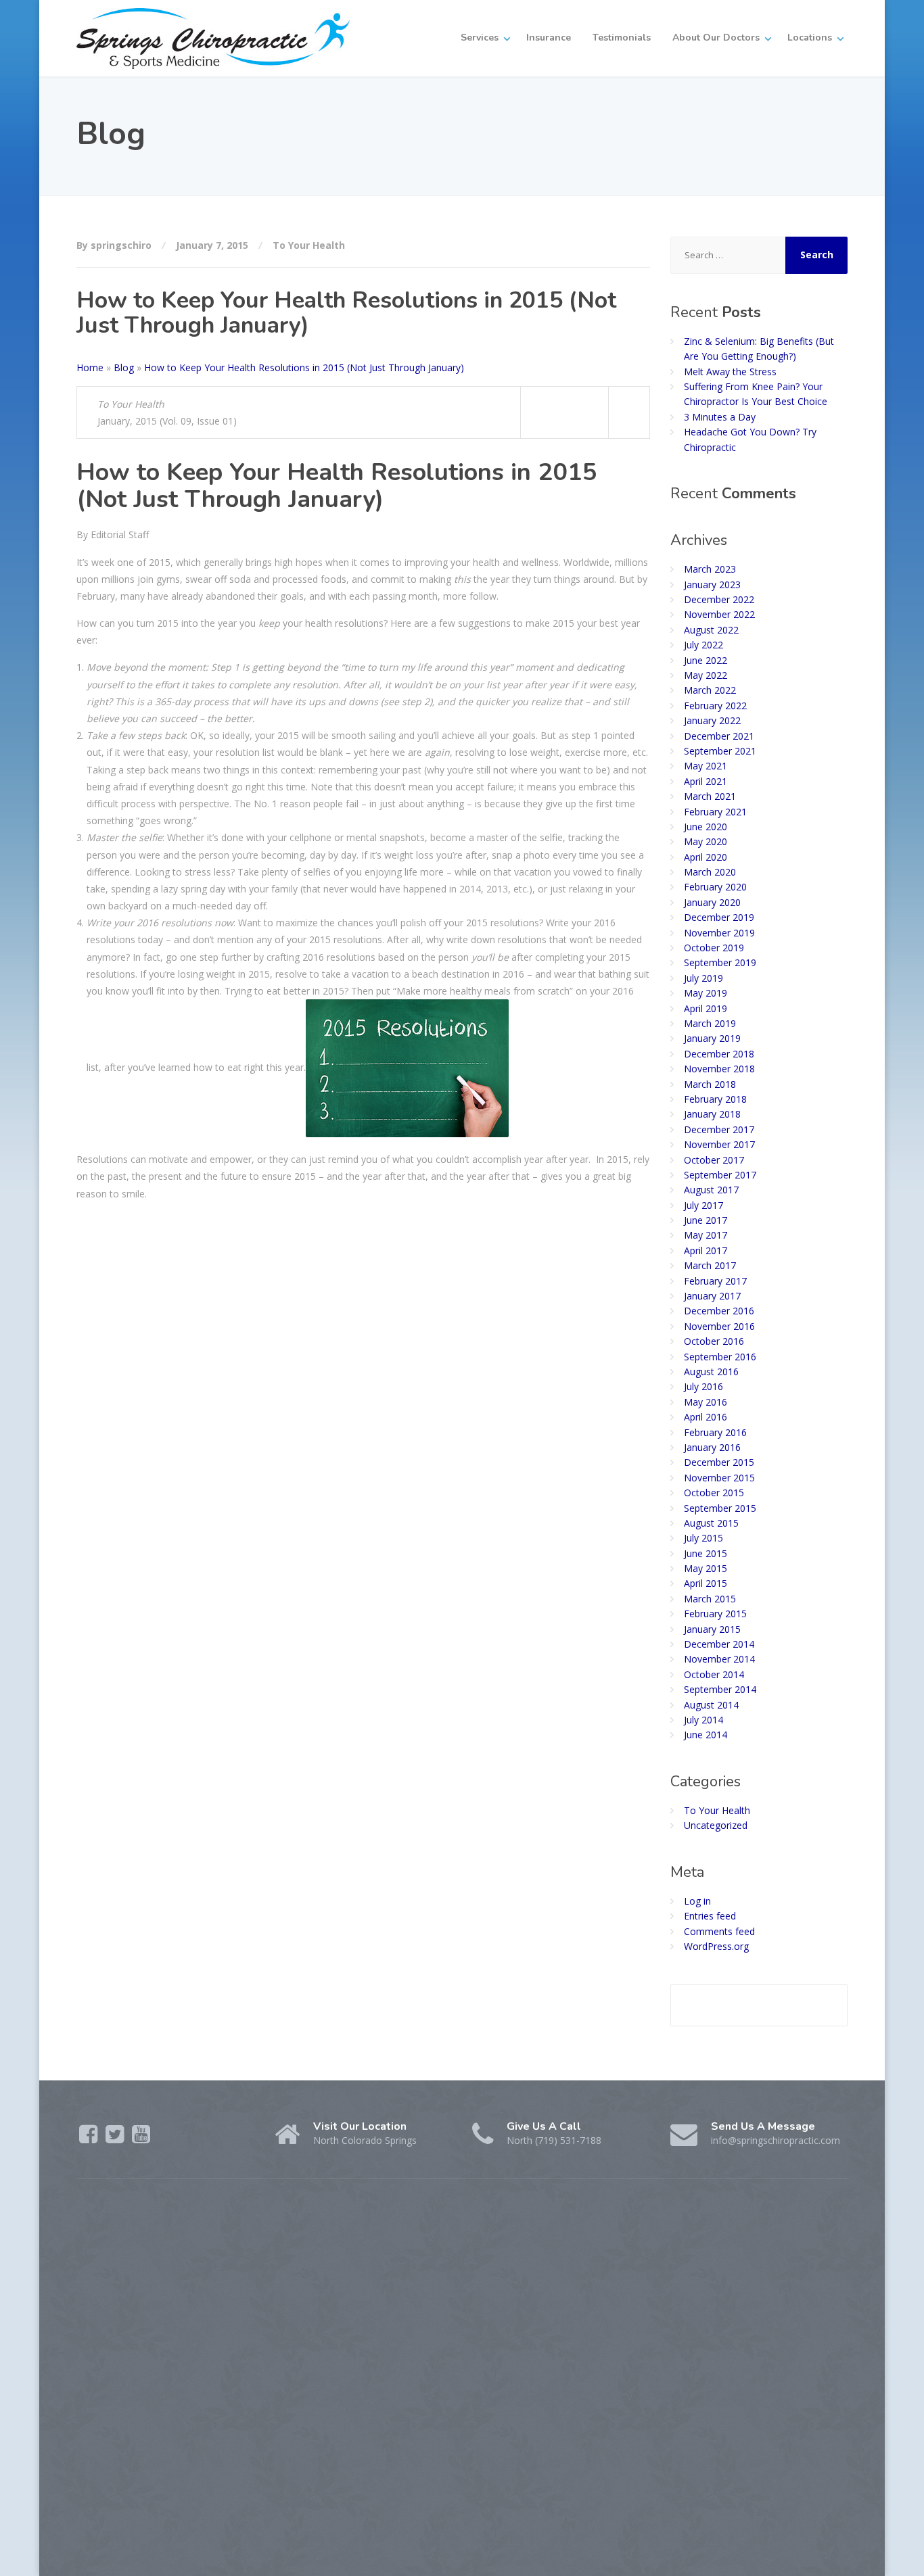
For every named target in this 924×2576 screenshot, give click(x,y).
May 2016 (706, 1402)
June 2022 (706, 660)
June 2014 (706, 1735)
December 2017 (719, 1129)
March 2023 (710, 569)
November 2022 (719, 614)
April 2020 (706, 857)
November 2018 (719, 1069)
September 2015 (720, 1508)
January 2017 (712, 1296)
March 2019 (710, 1023)
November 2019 (719, 933)
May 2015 (706, 1568)
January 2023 (712, 585)
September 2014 (720, 1689)
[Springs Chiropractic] (213, 38)
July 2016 (703, 1386)
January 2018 (712, 1114)
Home (90, 367)
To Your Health (309, 245)
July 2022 (703, 645)
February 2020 (715, 887)
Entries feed (710, 1916)
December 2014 (719, 1644)
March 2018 (710, 1084)
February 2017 (715, 1281)
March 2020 (710, 872)
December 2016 (719, 1311)
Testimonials (622, 38)
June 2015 (706, 1553)
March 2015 (710, 1599)
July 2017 (703, 1205)
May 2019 (706, 993)
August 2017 (711, 1190)
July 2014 (703, 1720)
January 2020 (712, 902)
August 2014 (711, 1705)
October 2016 (714, 1341)
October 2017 (714, 1160)
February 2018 (715, 1099)
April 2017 (706, 1250)
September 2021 (720, 751)
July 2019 (703, 978)
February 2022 (715, 706)
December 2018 (719, 1054)
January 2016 (712, 1447)
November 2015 (719, 1478)
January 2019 (712, 1038)
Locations (810, 38)
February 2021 (715, 812)
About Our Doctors (716, 38)
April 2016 (706, 1417)
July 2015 (703, 1538)
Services (480, 38)
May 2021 (706, 766)
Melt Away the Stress (730, 372)
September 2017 (720, 1175)
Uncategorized (716, 1825)
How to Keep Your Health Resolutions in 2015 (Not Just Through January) (304, 367)
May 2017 (706, 1235)
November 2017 (719, 1144)
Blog (124, 367)
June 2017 (706, 1220)
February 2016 (715, 1432)
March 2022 (710, 690)
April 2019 (706, 1008)
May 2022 (706, 675)
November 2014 (719, 1659)
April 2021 (706, 781)
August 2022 (711, 630)
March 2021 (710, 796)
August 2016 (711, 1372)
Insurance (549, 38)
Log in (697, 1901)
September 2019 (720, 962)
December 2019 (719, 917)
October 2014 (714, 1674)
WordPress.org (716, 1946)
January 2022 (712, 720)
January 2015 (712, 1629)
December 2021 (719, 736)
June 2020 (706, 827)
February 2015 (715, 1614)
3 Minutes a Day (720, 417)
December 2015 (719, 1462)
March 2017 (710, 1265)
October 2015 (714, 1493)
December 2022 (719, 599)
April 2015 (706, 1583)
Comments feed (719, 1931)
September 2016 (720, 1357)
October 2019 (714, 948)
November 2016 (719, 1326)
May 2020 (706, 841)
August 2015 (711, 1523)
